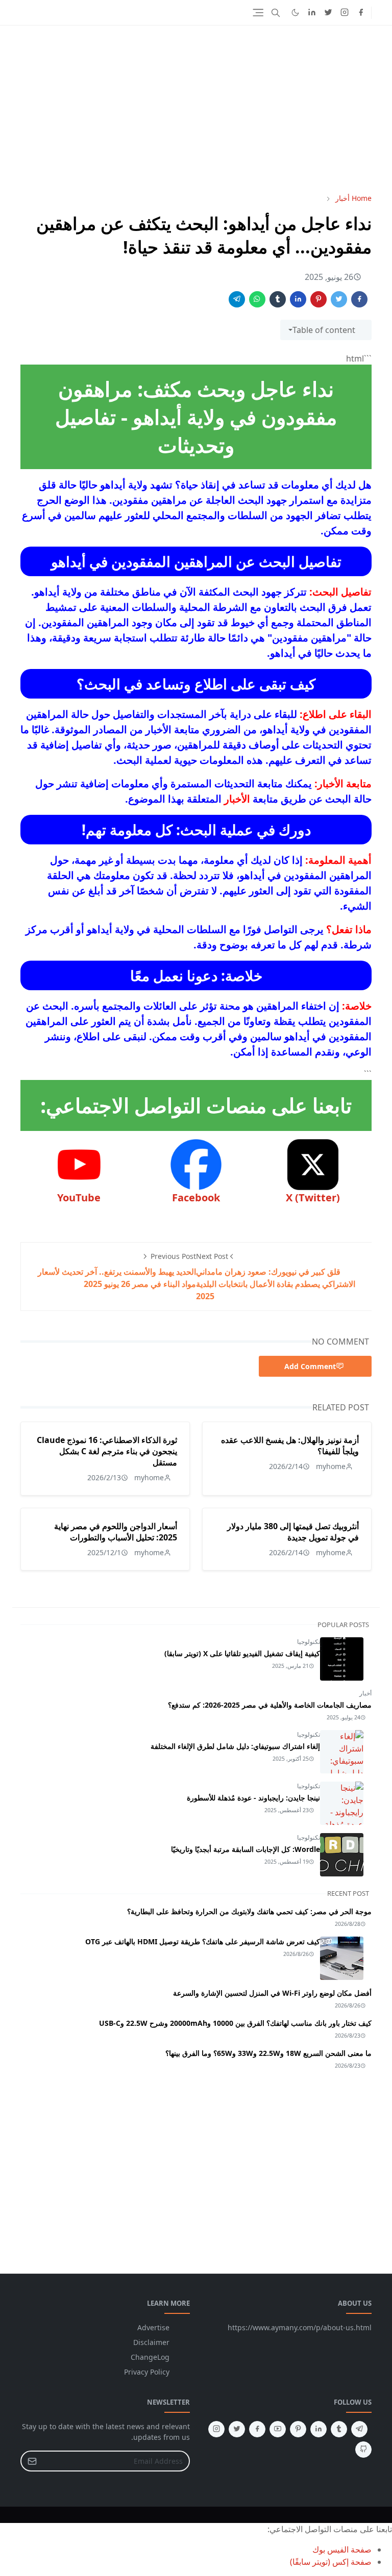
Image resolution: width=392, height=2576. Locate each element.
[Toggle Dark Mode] (295, 12)
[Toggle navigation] (258, 12)
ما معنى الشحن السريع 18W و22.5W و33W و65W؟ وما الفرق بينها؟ (268, 2053)
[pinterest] (298, 2429)
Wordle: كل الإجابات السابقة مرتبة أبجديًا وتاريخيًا (246, 1849)
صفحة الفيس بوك (342, 2549)
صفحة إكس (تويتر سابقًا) (331, 2562)
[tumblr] (339, 2429)
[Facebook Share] (359, 299)
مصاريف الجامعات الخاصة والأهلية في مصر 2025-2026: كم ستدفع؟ (270, 1705)
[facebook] (361, 13)
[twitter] (328, 13)
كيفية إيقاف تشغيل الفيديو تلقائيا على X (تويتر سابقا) (242, 1653)
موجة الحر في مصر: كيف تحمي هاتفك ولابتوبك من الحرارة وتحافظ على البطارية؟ (249, 1911)
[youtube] (278, 2429)
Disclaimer (151, 2342)
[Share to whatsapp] (257, 299)
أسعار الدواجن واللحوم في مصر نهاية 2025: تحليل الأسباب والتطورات (116, 1532)
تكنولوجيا (309, 1642)
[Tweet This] (339, 299)
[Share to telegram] (237, 299)
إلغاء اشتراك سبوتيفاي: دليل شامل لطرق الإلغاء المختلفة (235, 1746)
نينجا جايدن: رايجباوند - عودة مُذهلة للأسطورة (253, 1798)
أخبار (365, 1693)
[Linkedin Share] (298, 299)
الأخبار (237, 799)
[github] (363, 2450)
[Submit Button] (32, 2461)
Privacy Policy (147, 2372)
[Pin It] (318, 299)
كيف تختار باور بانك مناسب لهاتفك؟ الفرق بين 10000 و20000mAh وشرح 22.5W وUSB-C (235, 2023)
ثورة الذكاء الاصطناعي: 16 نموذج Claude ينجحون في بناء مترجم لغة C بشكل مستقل (107, 1451)
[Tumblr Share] (278, 299)
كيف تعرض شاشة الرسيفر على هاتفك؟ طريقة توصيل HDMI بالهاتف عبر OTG (203, 1941)
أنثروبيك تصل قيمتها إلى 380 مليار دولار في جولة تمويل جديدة (293, 1532)
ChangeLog (150, 2357)
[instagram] (345, 13)
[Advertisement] (196, 109)
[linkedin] (312, 13)
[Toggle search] (276, 13)
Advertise (153, 2327)
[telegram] (359, 2429)
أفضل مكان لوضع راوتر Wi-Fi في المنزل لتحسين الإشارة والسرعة (272, 1993)
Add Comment (310, 1366)
